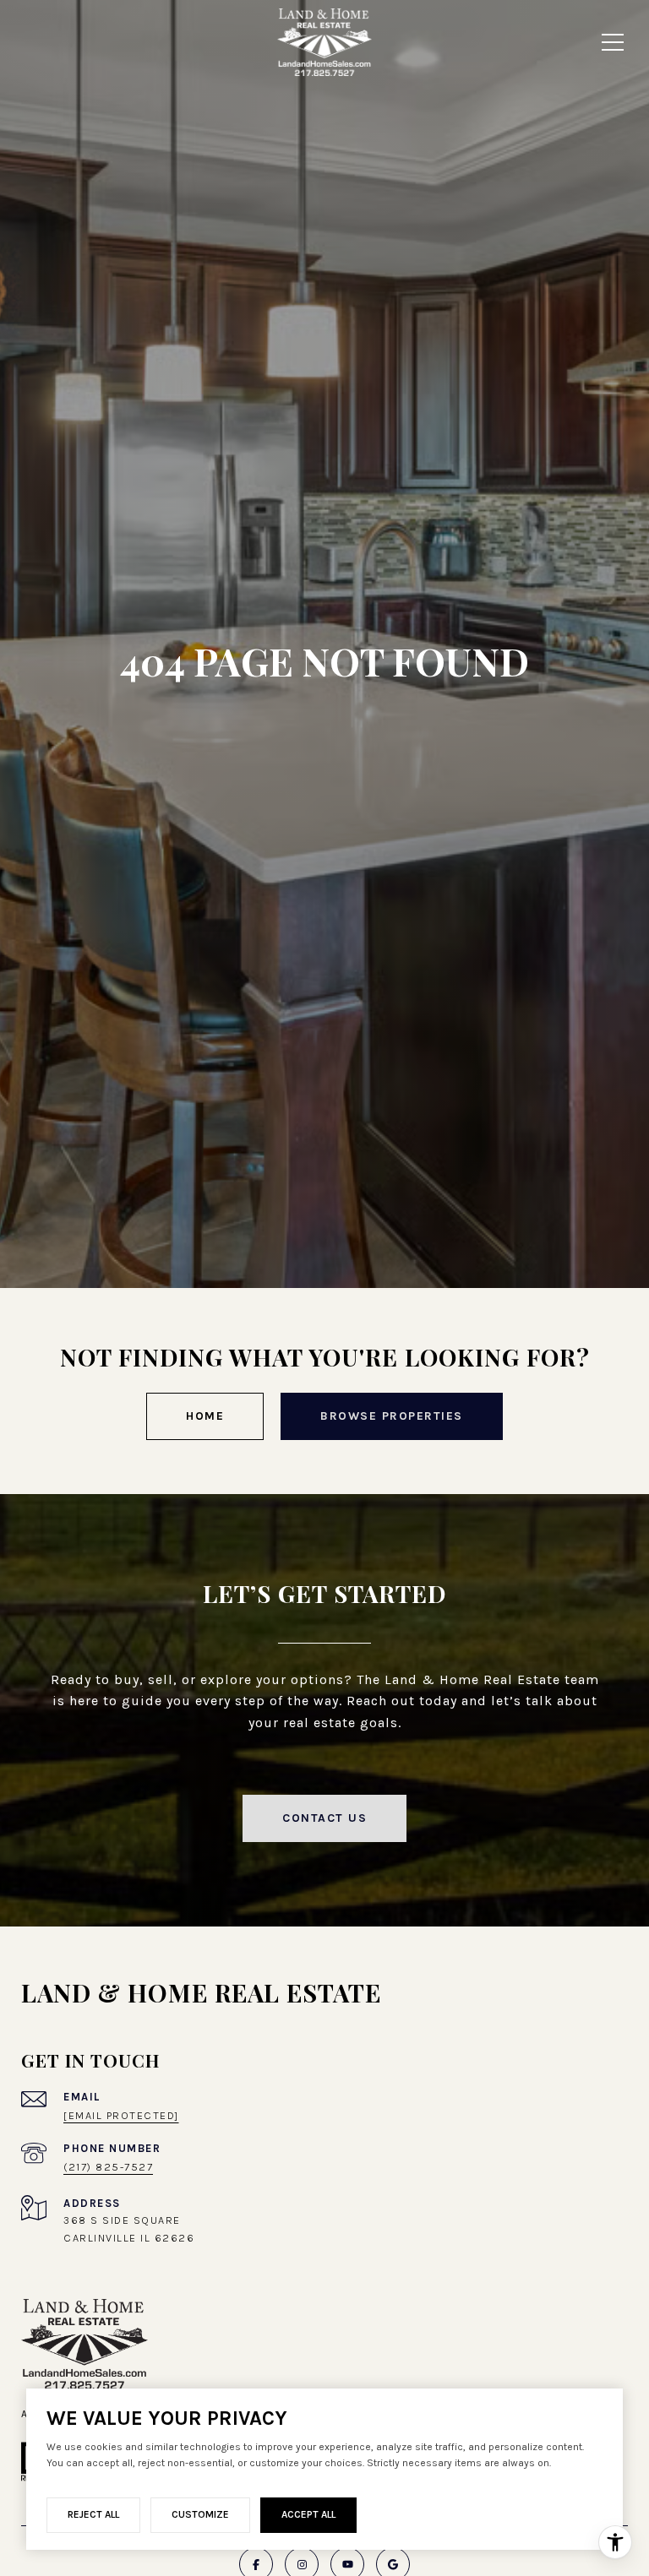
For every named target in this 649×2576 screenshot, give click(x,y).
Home (205, 1416)
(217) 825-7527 (108, 2167)
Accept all (308, 2514)
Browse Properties (392, 1416)
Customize (200, 2514)
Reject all (93, 2514)
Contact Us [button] (324, 1818)
